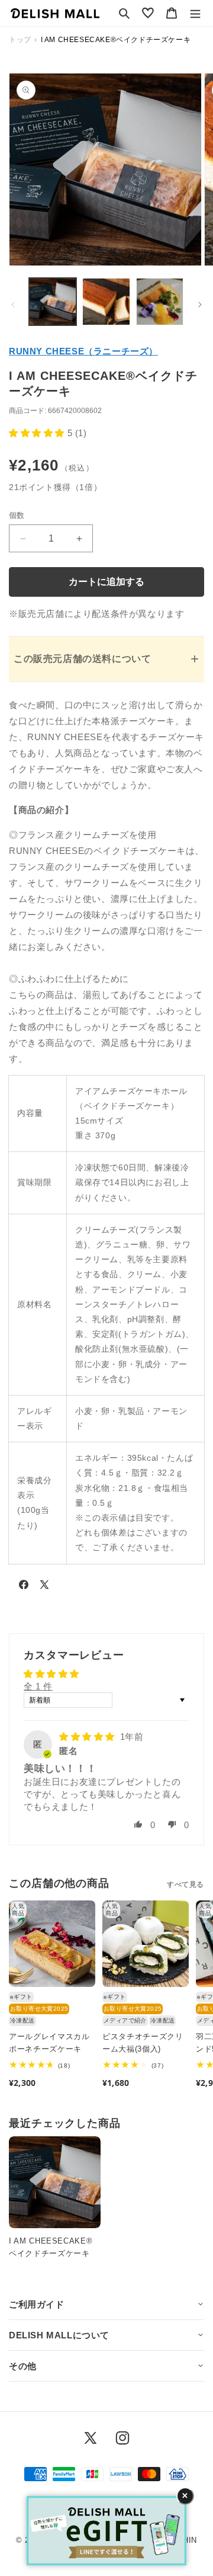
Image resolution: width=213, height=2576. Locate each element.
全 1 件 (38, 1686)
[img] (88, 1737)
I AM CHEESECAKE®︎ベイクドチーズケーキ (51, 2247)
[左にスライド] (13, 305)
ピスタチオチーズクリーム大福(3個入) (143, 2043)
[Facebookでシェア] (24, 1587)
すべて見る (185, 1884)
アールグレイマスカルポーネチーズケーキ (49, 2043)
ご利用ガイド (37, 2304)
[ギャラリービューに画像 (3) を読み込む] (160, 302)
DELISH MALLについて (59, 2335)
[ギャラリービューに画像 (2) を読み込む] (106, 302)
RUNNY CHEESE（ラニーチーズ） (83, 351)
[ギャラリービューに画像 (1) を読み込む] (53, 302)
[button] (124, 13)
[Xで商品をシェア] (44, 1587)
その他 (23, 2366)
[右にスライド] (200, 305)
